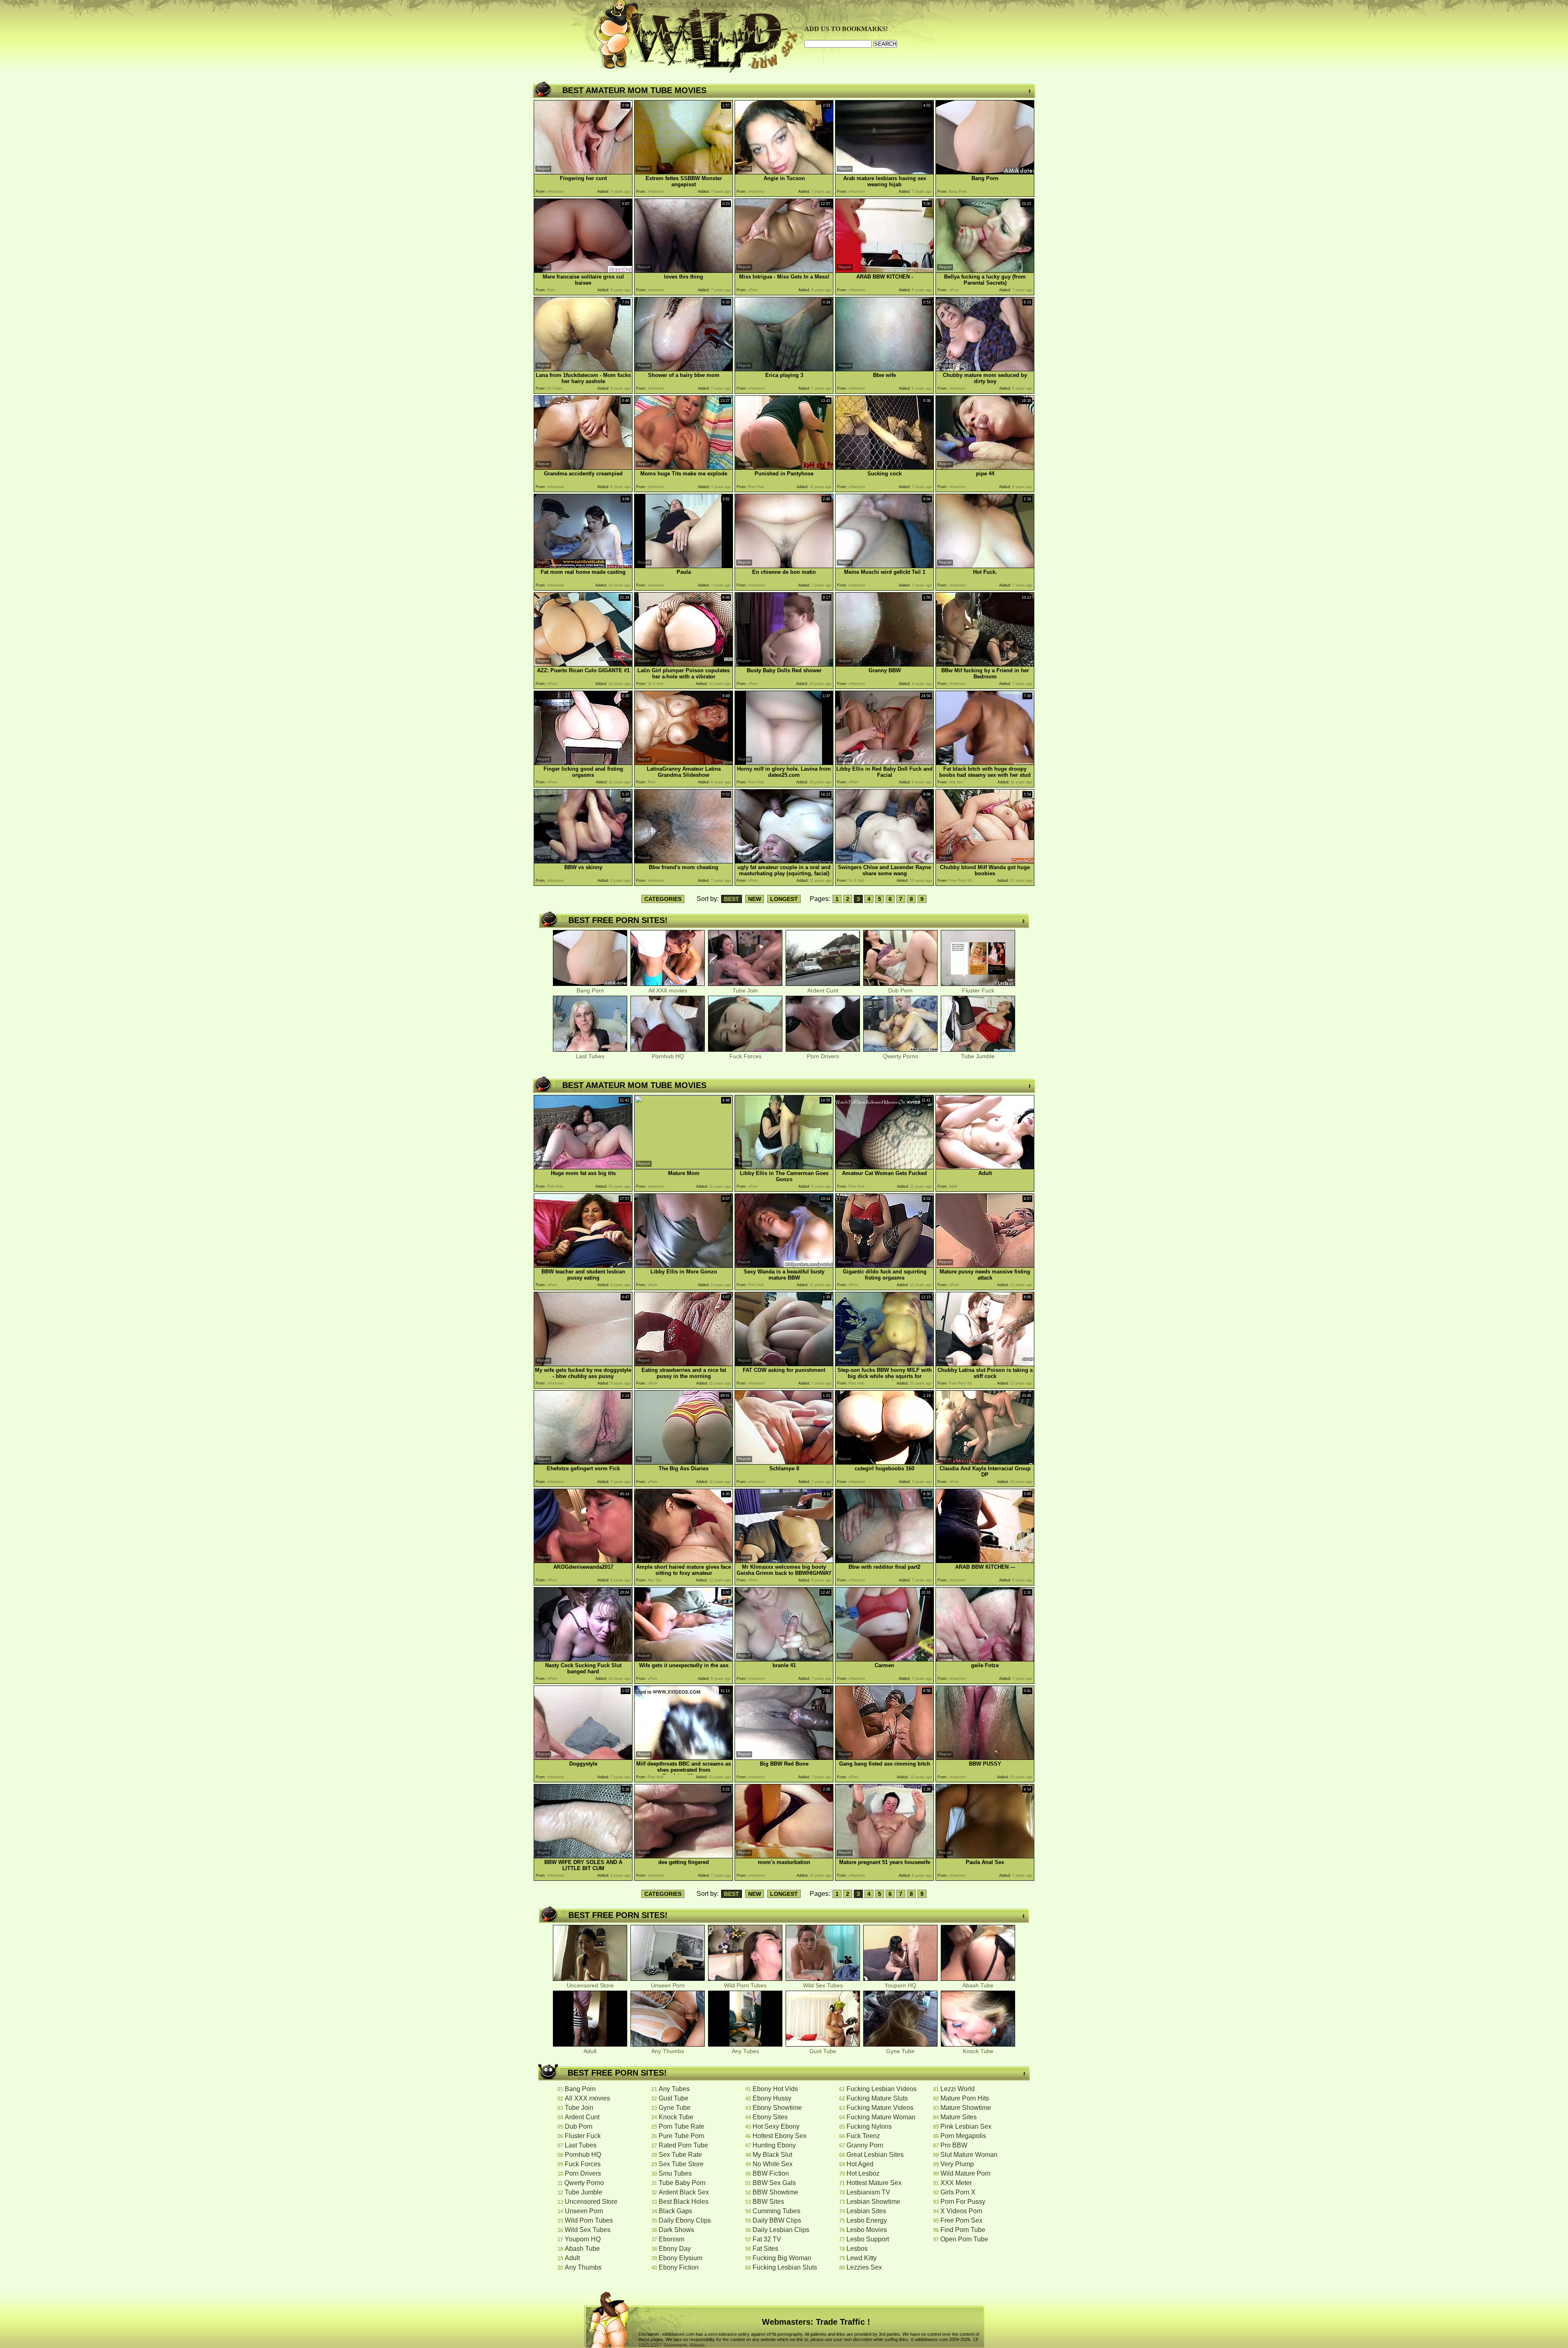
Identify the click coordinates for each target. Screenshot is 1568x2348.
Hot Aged (860, 2164)
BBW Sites (768, 2202)
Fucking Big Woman (782, 2258)
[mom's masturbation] (784, 1856)
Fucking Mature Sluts (877, 2098)
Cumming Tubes (776, 2211)
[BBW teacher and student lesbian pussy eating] (583, 1265)
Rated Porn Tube (683, 2145)
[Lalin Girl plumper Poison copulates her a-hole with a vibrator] (684, 664)
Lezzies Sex (864, 2267)
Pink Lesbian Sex (966, 2126)
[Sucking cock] (884, 467)
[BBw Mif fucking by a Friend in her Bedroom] (985, 664)
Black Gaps (675, 2211)
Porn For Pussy (963, 2202)
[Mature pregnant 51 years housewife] (884, 1856)
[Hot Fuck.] (985, 566)
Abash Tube (978, 1985)
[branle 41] (784, 1659)
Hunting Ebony (774, 2145)
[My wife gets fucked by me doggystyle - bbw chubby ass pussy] (583, 1364)
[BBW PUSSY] (985, 1758)
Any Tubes (745, 2051)
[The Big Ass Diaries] (684, 1462)
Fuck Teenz (863, 2136)
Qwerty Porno (901, 1056)
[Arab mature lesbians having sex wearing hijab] (884, 172)
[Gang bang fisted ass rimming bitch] (884, 1758)
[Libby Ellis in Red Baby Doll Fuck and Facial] (884, 763)
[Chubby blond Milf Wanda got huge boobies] (985, 861)
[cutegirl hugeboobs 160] (884, 1462)
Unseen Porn (668, 1985)
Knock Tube (978, 2051)
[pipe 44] (985, 467)
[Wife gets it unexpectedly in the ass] (684, 1659)
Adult (590, 2051)
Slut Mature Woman (969, 2155)
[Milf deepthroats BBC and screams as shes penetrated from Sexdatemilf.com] (684, 1758)
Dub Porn (900, 990)
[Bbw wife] (884, 369)
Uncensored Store (590, 1985)
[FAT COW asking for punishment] (784, 1364)
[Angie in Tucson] (784, 172)
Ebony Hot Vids (775, 2089)
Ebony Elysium (680, 2258)
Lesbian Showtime (873, 2202)
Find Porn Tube (963, 2230)
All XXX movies (668, 990)
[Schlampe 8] (784, 1462)
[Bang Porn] (985, 172)
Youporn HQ (900, 1985)
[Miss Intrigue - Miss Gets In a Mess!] (784, 271)
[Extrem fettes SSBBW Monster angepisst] (684, 172)
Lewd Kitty (862, 2258)
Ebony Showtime (777, 2108)
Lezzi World (958, 2089)
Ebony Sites (770, 2117)
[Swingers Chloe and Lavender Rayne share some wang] (884, 861)
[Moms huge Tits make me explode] (684, 467)
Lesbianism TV (868, 2192)
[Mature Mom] (684, 1167)
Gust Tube (823, 2051)
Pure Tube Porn (682, 2136)
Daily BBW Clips (777, 2220)
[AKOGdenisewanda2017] (583, 1561)
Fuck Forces (745, 1056)
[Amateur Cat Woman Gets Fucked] (884, 1167)
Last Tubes (590, 1056)
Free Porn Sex (961, 2220)
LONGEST (784, 899)
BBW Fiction (771, 2173)
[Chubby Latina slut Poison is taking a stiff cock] (985, 1364)
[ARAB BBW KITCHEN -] (884, 271)
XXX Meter (956, 2183)
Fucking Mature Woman (881, 2117)
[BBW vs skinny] (583, 861)
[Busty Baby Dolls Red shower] (784, 664)
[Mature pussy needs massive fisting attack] (985, 1265)
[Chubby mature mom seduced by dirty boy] (985, 369)
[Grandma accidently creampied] (583, 467)
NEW (755, 899)
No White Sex (773, 2164)
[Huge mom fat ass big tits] (583, 1167)
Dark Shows (676, 2230)
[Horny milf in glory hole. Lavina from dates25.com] (784, 763)
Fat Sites (765, 2249)
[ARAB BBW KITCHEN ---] (985, 1561)
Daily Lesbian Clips (781, 2230)
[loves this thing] (684, 271)
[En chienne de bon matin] (784, 566)
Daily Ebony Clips (685, 2220)
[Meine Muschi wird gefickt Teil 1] (884, 566)
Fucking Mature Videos (880, 2108)
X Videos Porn (961, 2211)
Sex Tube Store (681, 2164)
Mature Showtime (966, 2108)
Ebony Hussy (772, 2098)
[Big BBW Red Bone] (784, 1758)
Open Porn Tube (964, 2239)
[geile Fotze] (985, 1659)
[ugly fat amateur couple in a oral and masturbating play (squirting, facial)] (784, 861)
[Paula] (684, 566)
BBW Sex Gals (774, 2183)
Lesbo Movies (867, 2230)
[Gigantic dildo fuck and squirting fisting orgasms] (884, 1265)
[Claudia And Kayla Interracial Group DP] (985, 1462)
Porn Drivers (823, 1056)
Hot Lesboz (863, 2173)
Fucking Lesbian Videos (882, 2089)
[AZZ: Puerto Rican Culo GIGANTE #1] (583, 664)
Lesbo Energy (867, 2220)
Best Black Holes (684, 2202)
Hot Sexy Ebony (776, 2126)
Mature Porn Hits (965, 2098)
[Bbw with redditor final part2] (884, 1561)
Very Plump (957, 2164)
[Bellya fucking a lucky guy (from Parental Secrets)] (985, 271)
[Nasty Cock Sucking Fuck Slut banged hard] (583, 1659)
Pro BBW (954, 2145)
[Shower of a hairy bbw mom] (684, 369)
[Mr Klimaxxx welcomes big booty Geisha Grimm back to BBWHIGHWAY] (784, 1561)
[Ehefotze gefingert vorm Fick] (583, 1462)
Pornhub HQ (668, 1056)
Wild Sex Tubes (823, 1985)
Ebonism (672, 2239)
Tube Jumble (978, 1056)
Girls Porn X (958, 2192)
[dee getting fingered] (684, 1856)
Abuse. (698, 2345)
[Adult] (985, 1167)
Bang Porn (590, 990)
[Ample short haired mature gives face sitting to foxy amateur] (684, 1561)
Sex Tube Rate (680, 2155)
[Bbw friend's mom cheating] (684, 861)
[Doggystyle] (583, 1758)
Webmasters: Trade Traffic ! (816, 2322)
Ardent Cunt (823, 990)
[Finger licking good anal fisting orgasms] (583, 763)
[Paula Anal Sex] (985, 1856)
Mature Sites (959, 2117)
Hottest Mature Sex (874, 2183)
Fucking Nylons (869, 2126)
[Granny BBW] (884, 664)
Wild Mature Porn (966, 2173)
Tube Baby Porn (682, 2183)
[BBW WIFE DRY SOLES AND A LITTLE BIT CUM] (583, 1856)
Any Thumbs (668, 2051)
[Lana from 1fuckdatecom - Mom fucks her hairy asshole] (583, 369)
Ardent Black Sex (684, 2192)
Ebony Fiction (679, 2267)
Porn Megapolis (963, 2136)
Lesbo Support (868, 2239)
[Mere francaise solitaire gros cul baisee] (583, 271)
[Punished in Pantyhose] (784, 467)
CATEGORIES (663, 899)
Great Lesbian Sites (875, 2155)
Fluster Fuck (978, 990)
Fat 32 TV (767, 2239)
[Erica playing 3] (784, 369)
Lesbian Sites (866, 2211)
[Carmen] (884, 1659)
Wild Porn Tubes (745, 1985)
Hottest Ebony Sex (780, 2136)
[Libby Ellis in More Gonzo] (684, 1265)
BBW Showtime (775, 2192)
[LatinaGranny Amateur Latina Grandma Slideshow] (684, 763)
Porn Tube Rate (682, 2126)
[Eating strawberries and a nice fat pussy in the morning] (684, 1364)
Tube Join (745, 990)
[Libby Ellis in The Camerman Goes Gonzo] (784, 1167)
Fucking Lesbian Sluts (785, 2267)
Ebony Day (675, 2249)
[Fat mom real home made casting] (583, 566)
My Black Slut (772, 2155)
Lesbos (857, 2249)
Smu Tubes (675, 2173)
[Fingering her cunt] (583, 172)
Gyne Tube (900, 2051)
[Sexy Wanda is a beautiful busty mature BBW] (784, 1265)
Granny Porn (865, 2145)
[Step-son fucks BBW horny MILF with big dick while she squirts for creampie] (884, 1364)
